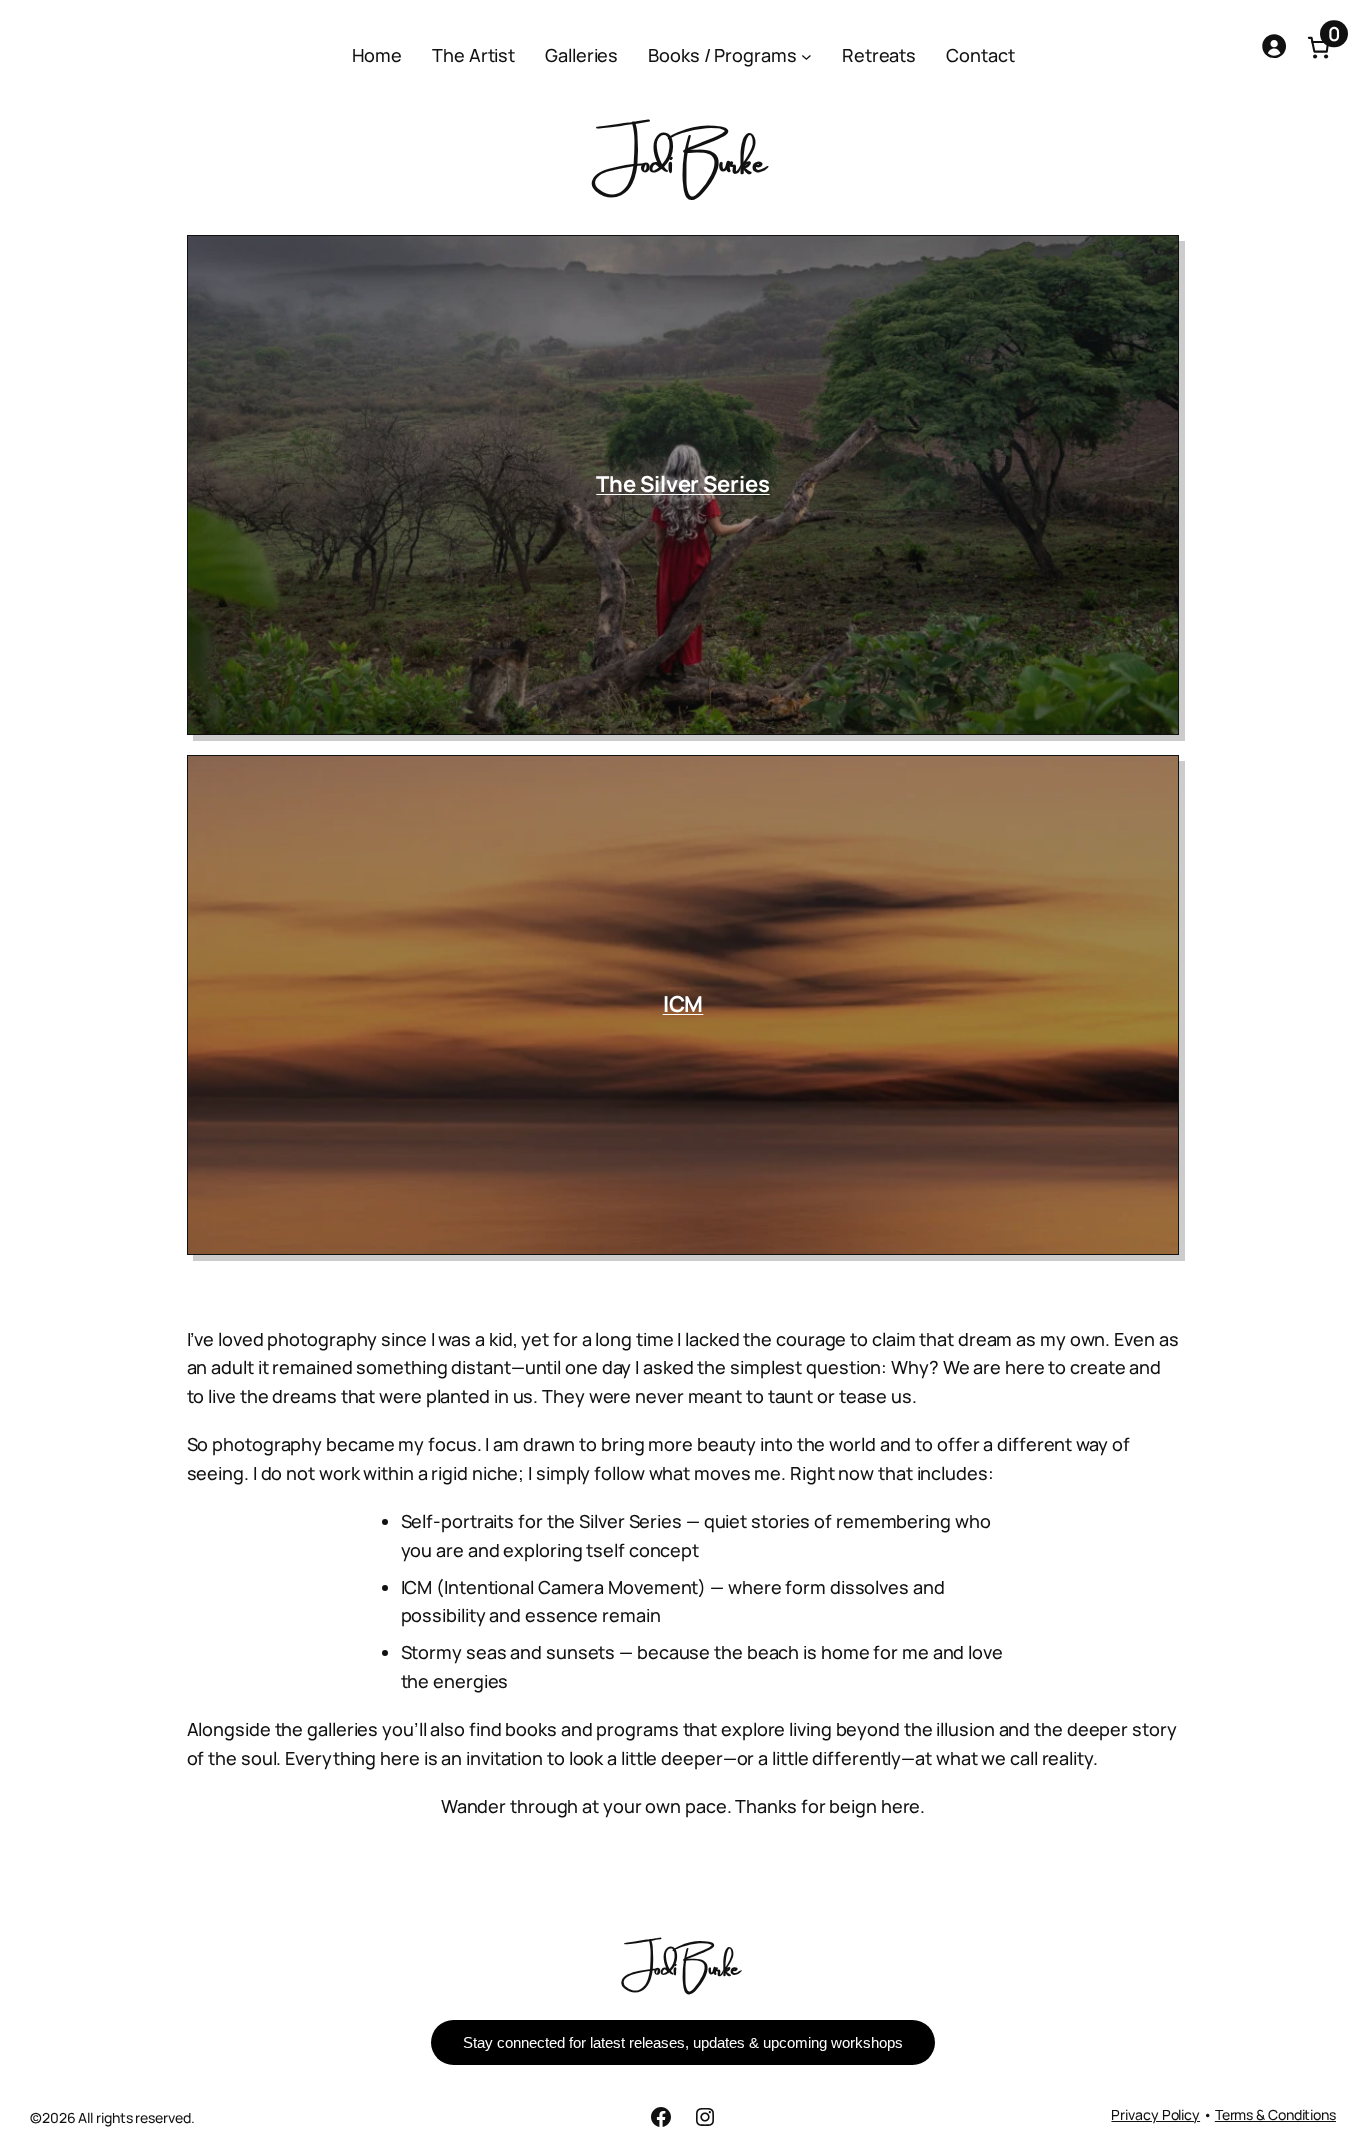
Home (377, 55)
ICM (683, 1004)
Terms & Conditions (1275, 2114)
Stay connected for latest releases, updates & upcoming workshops (683, 2042)
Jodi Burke (683, 1964)
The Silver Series (682, 484)
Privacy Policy (1155, 2114)
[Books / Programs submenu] (806, 56)
